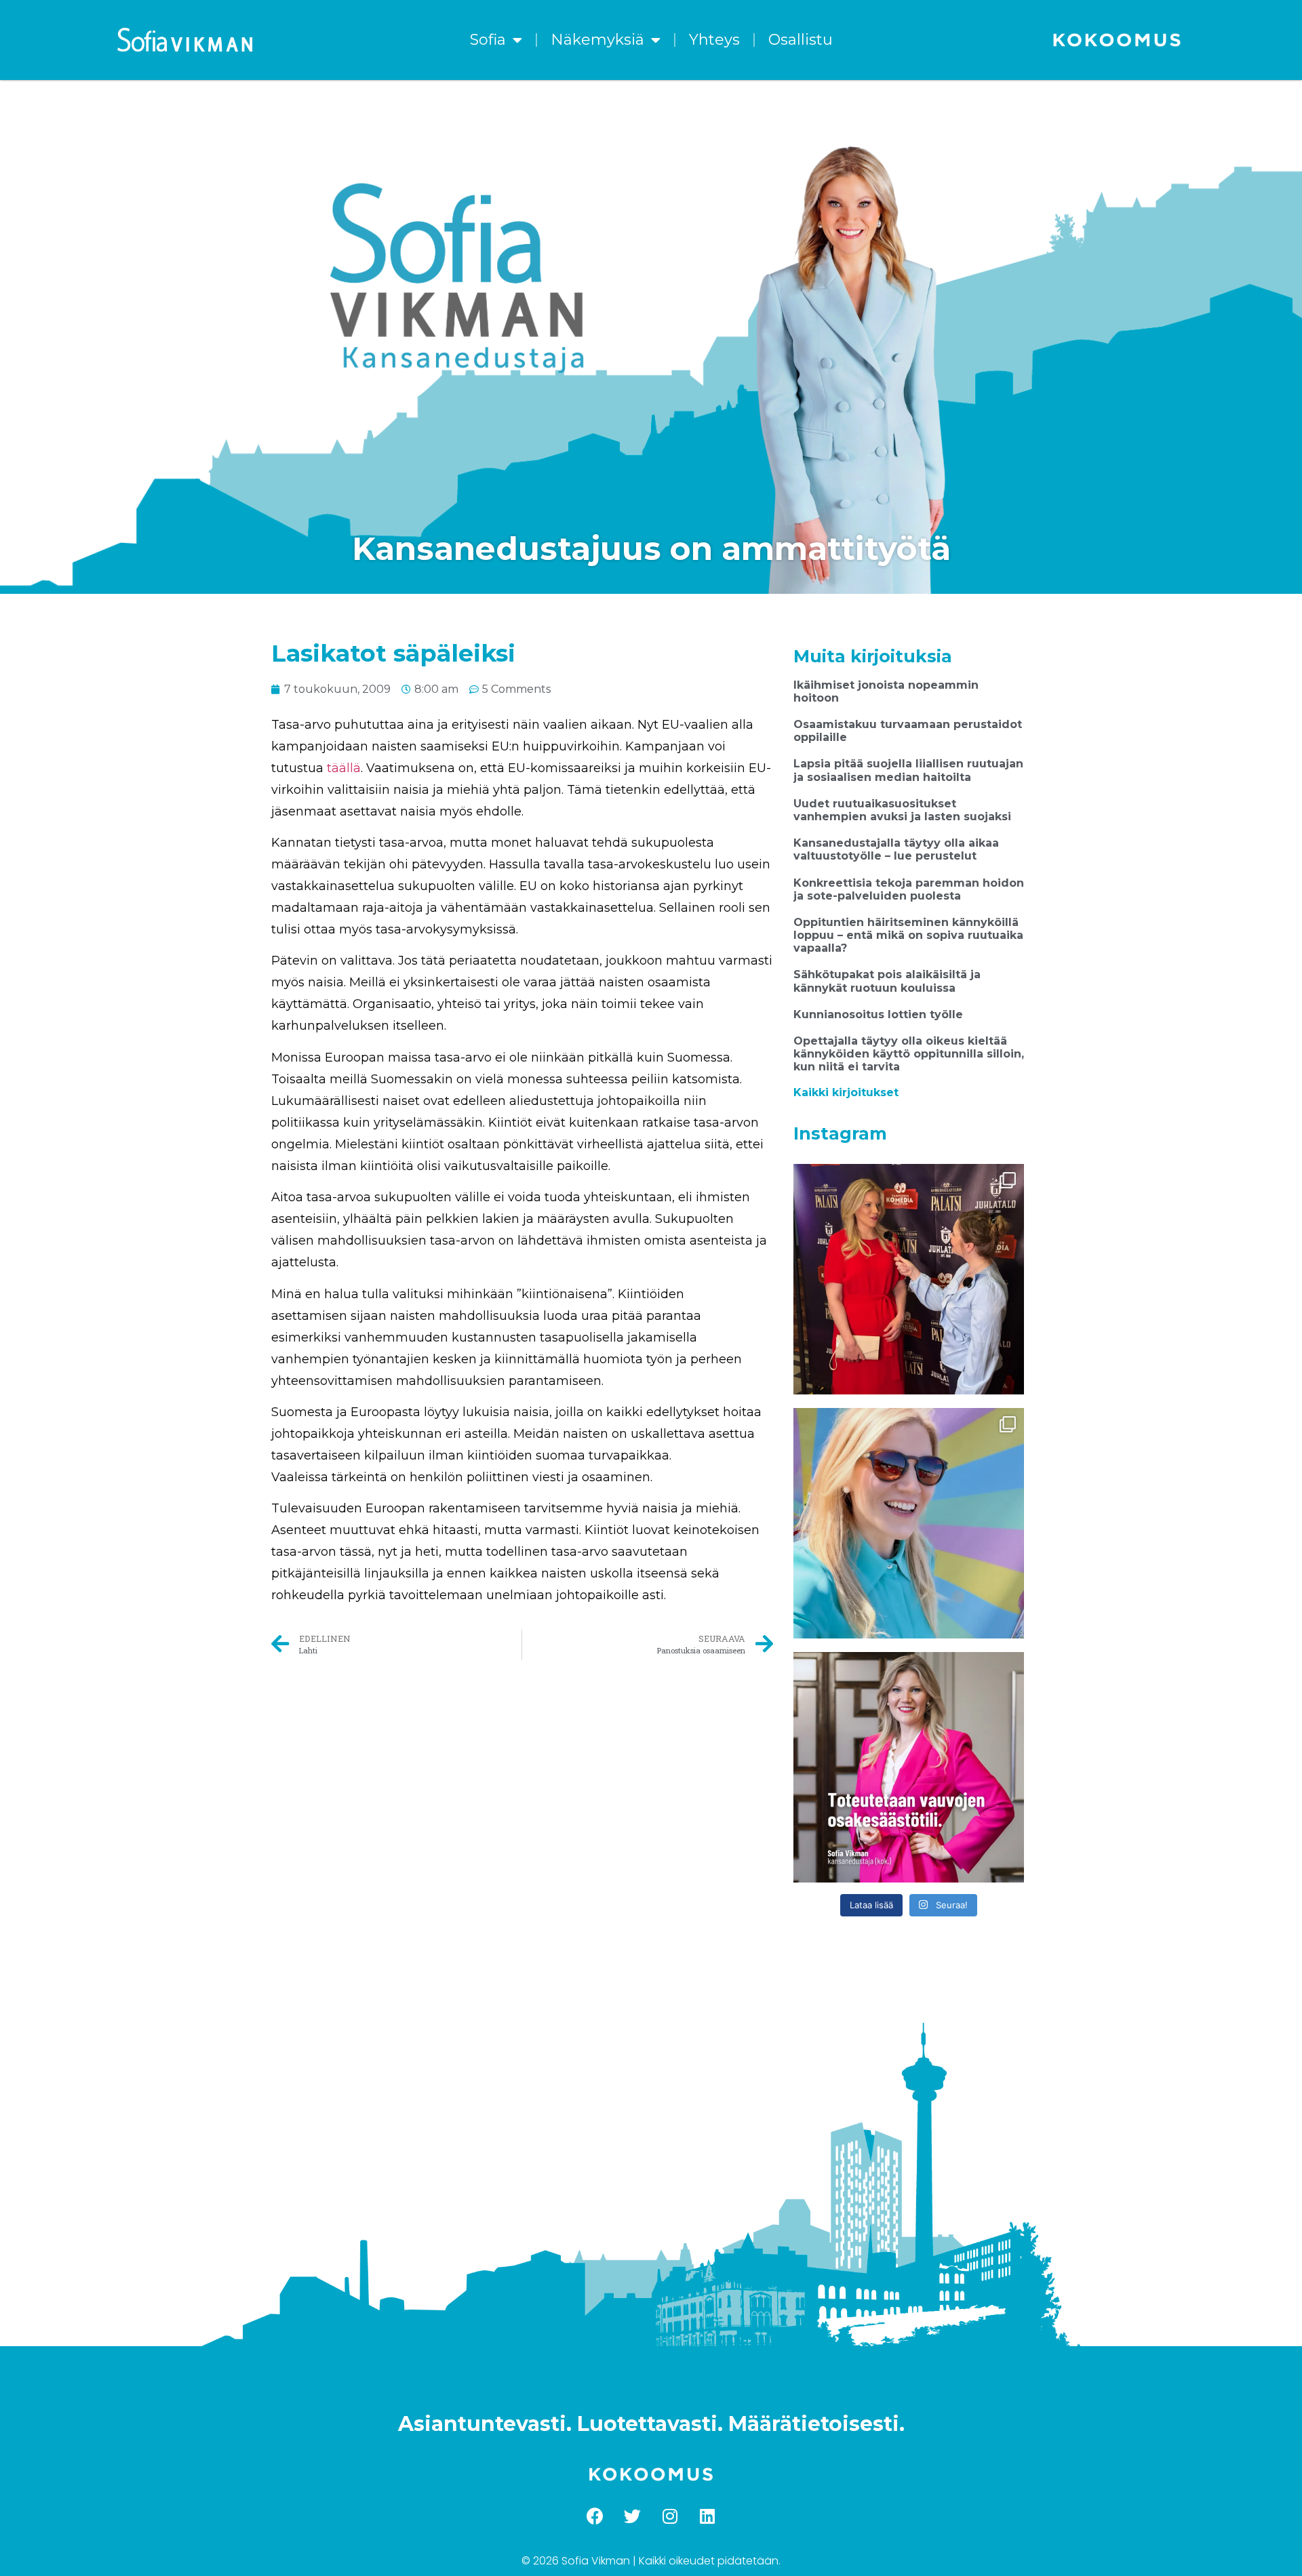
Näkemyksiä (597, 40)
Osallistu (801, 40)
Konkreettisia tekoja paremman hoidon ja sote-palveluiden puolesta (909, 889)
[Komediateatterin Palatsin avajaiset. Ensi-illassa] (909, 1279)
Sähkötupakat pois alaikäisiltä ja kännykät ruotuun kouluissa (887, 981)
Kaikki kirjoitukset (846, 1092)
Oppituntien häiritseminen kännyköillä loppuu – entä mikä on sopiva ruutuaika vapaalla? (908, 935)
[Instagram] (670, 2516)
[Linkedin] (707, 2516)
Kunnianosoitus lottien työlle (878, 1014)
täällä (344, 768)
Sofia (488, 40)
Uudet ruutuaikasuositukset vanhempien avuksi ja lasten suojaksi (902, 810)
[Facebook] (595, 2516)
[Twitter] (633, 2516)
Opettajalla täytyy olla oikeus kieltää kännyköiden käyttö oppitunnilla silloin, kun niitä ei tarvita (909, 1054)
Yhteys (714, 40)
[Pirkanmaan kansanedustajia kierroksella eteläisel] (909, 1523)
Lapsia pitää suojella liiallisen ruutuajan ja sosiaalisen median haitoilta (908, 770)
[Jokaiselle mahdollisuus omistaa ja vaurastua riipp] (909, 1767)
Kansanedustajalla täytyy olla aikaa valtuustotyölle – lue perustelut (896, 849)
